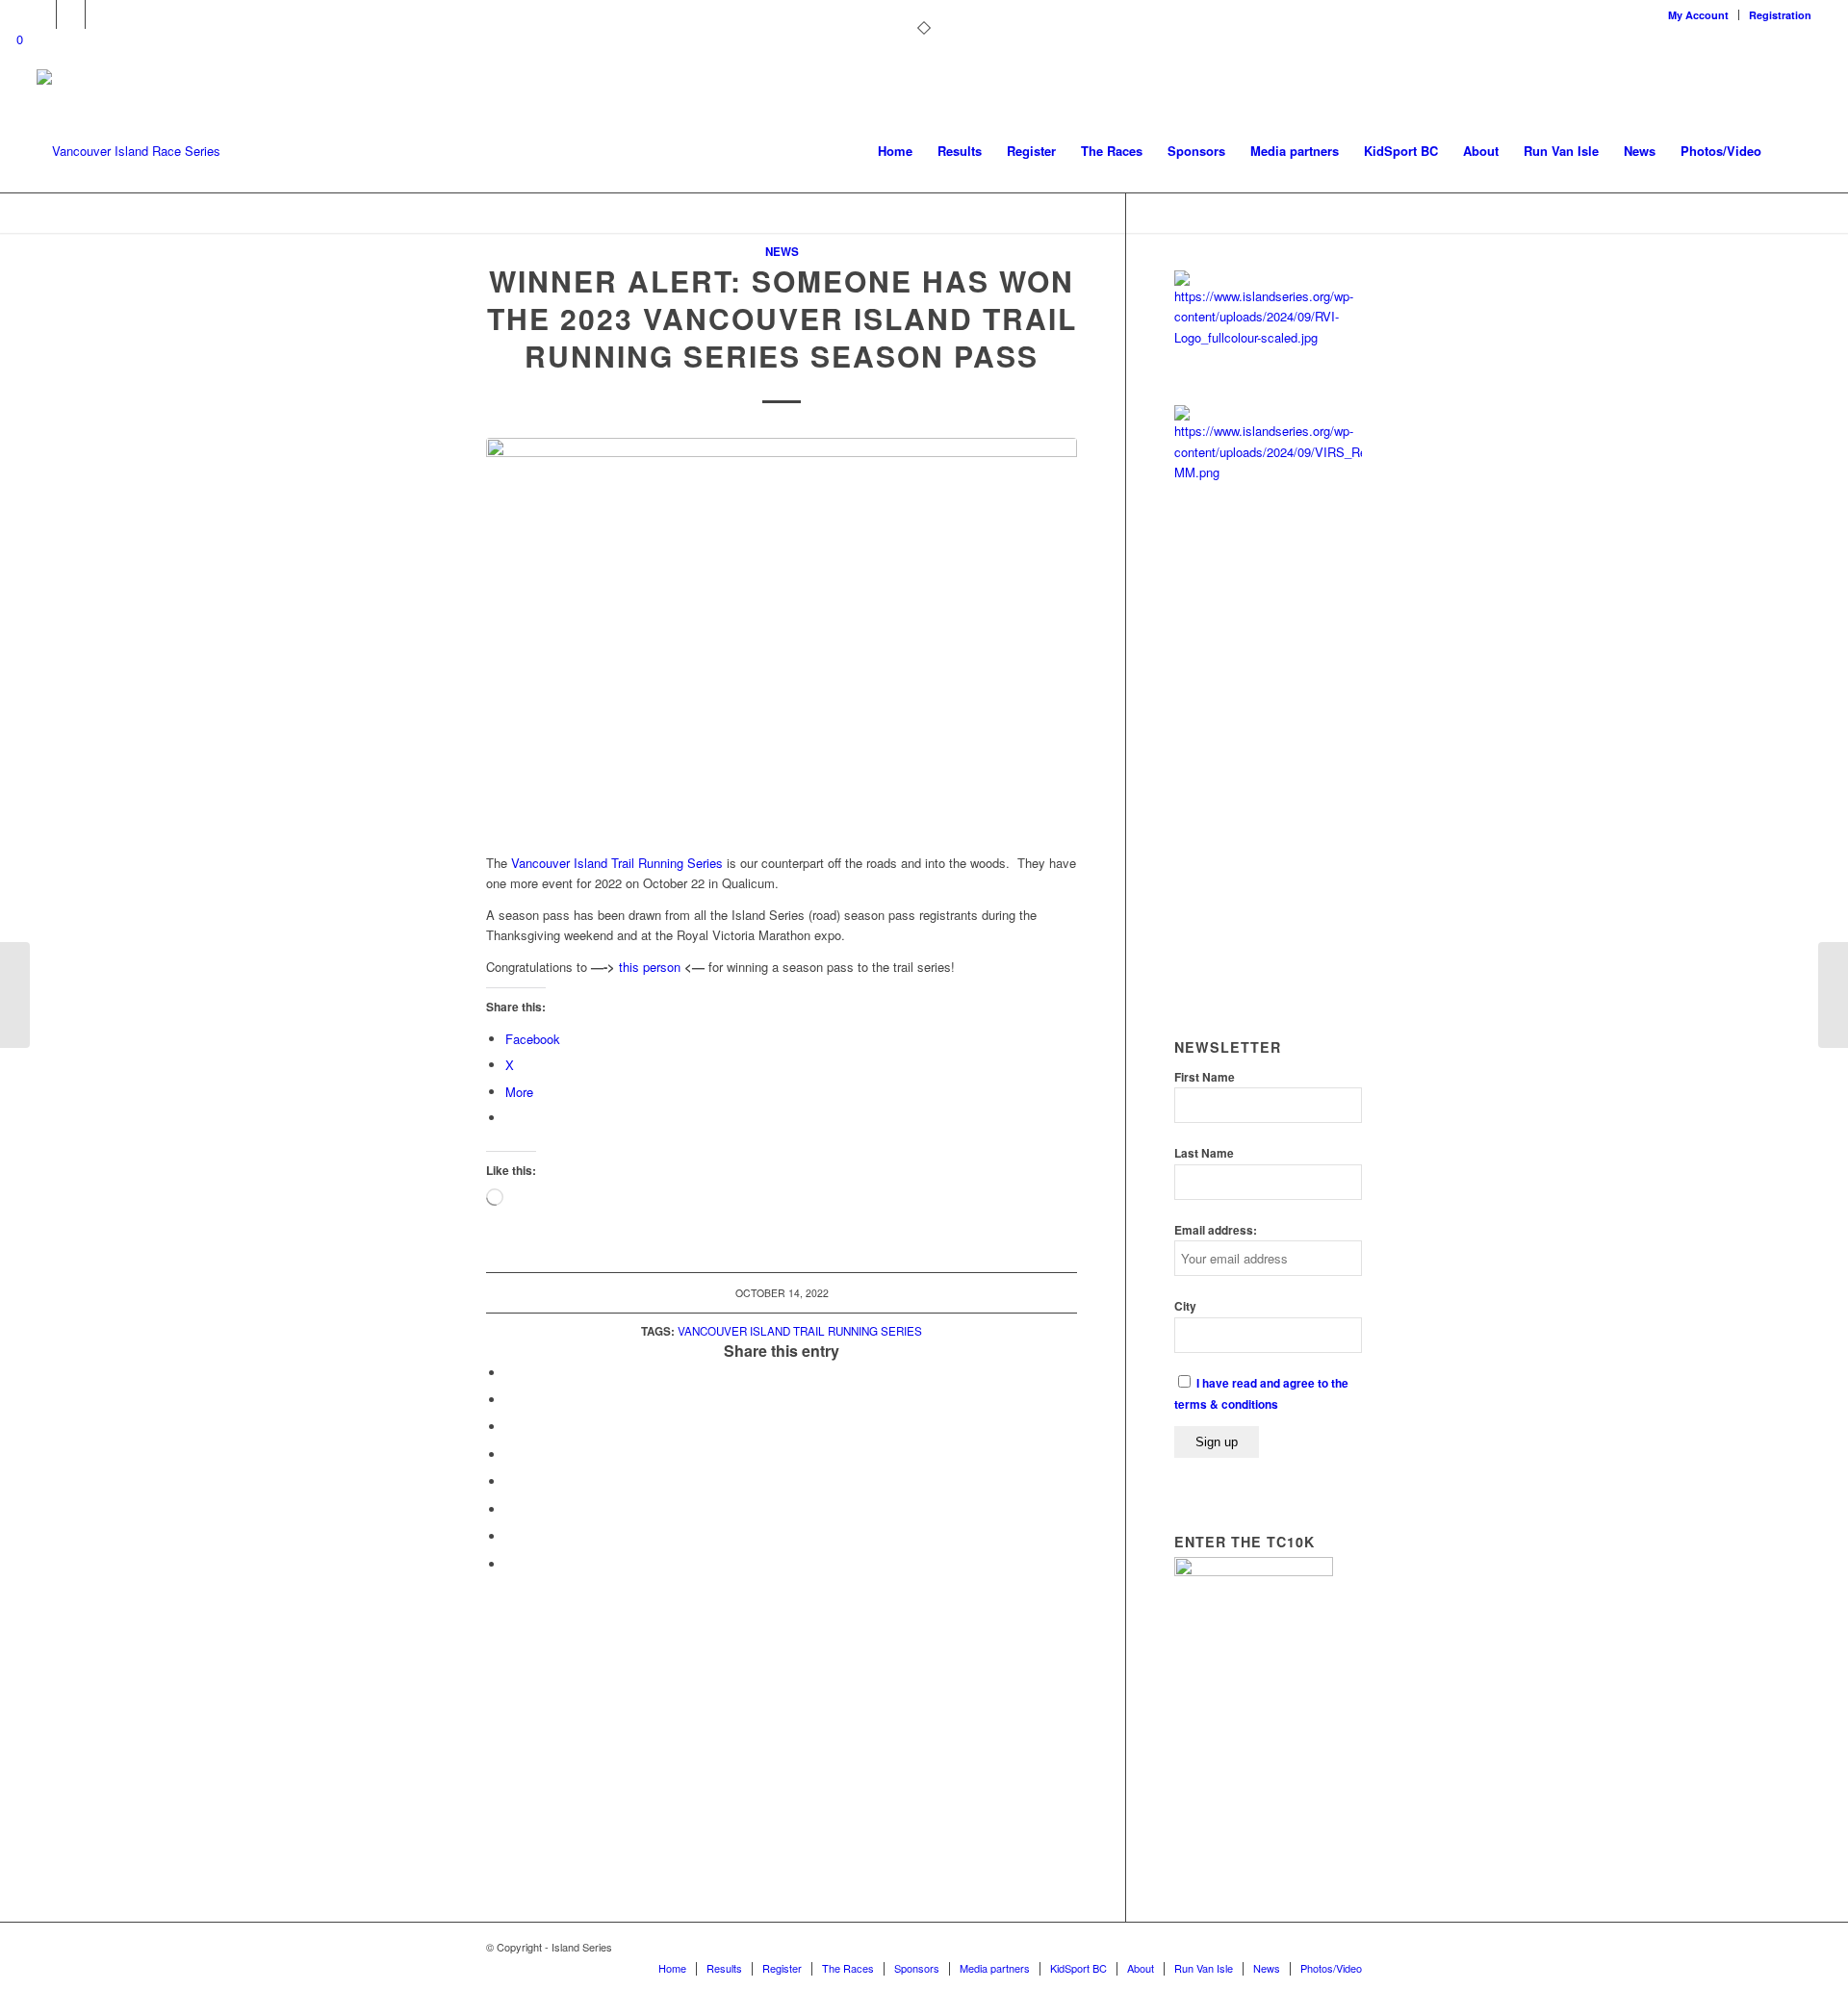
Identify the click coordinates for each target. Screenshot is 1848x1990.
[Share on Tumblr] (510, 1481)
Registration (1780, 15)
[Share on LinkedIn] (510, 1454)
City (1185, 1306)
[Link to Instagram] (100, 14)
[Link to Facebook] (71, 14)
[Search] (1793, 151)
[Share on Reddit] (510, 1536)
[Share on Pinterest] (510, 1427)
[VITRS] (782, 635)
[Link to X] (42, 14)
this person (650, 967)
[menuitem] (1699, 15)
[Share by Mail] (510, 1564)
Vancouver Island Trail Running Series (617, 863)
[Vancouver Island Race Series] (128, 151)
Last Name (1204, 1153)
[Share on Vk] (510, 1509)
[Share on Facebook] (510, 1373)
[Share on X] (510, 1400)
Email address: (1216, 1230)
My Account (1698, 15)
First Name (1205, 1077)
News (782, 252)
